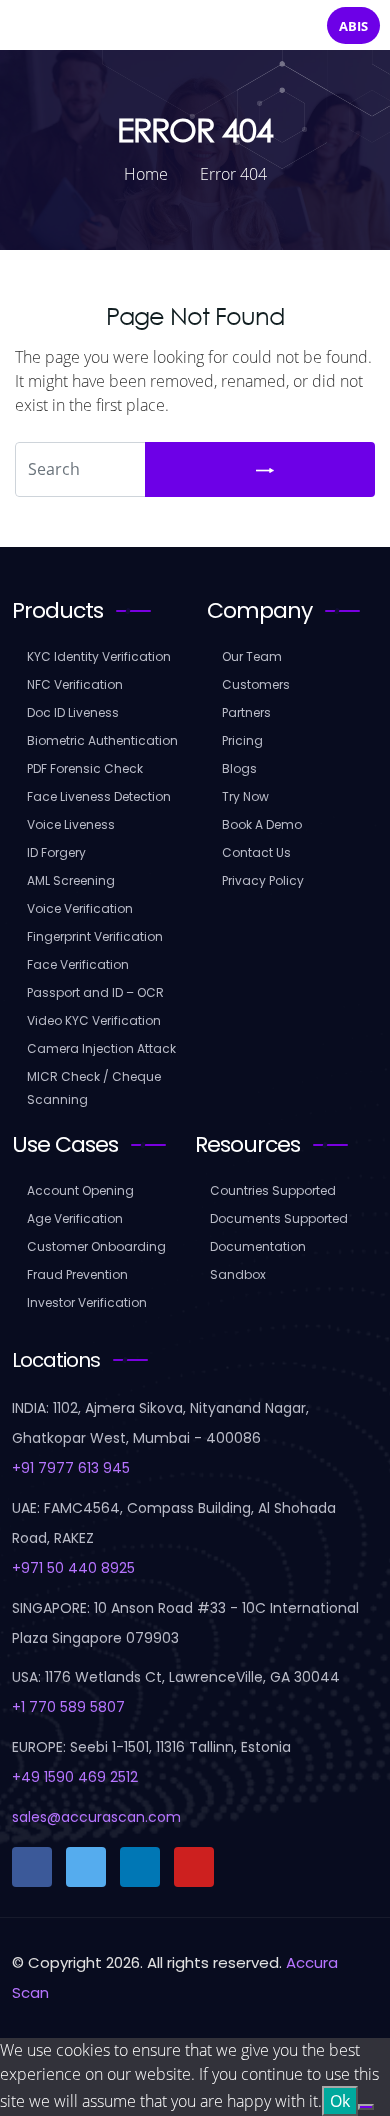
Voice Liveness (71, 824)
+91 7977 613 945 (71, 1468)
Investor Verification (87, 1302)
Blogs (239, 768)
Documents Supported (279, 1218)
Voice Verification (80, 908)
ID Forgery (56, 852)
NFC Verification (75, 684)
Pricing (242, 740)
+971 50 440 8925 (73, 1568)
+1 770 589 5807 (68, 1707)
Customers (256, 684)
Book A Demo (262, 824)
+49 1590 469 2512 (75, 1777)
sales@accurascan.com (96, 1817)
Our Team (252, 656)
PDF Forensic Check (85, 768)
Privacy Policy (263, 880)
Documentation (258, 1246)
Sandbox (238, 1274)
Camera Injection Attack (101, 1048)
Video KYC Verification (94, 1020)
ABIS (353, 26)
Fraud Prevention (77, 1274)
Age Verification (75, 1218)
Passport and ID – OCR (95, 992)
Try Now (245, 796)
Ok (340, 2101)
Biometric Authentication (102, 740)
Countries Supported (273, 1190)
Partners (246, 712)
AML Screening (71, 880)
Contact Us (256, 852)
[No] (366, 2107)
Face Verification (78, 964)
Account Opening (80, 1190)
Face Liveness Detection (99, 796)
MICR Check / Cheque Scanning (94, 1088)
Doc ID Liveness (73, 712)
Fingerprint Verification (95, 936)
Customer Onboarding (96, 1246)
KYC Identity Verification (99, 656)
